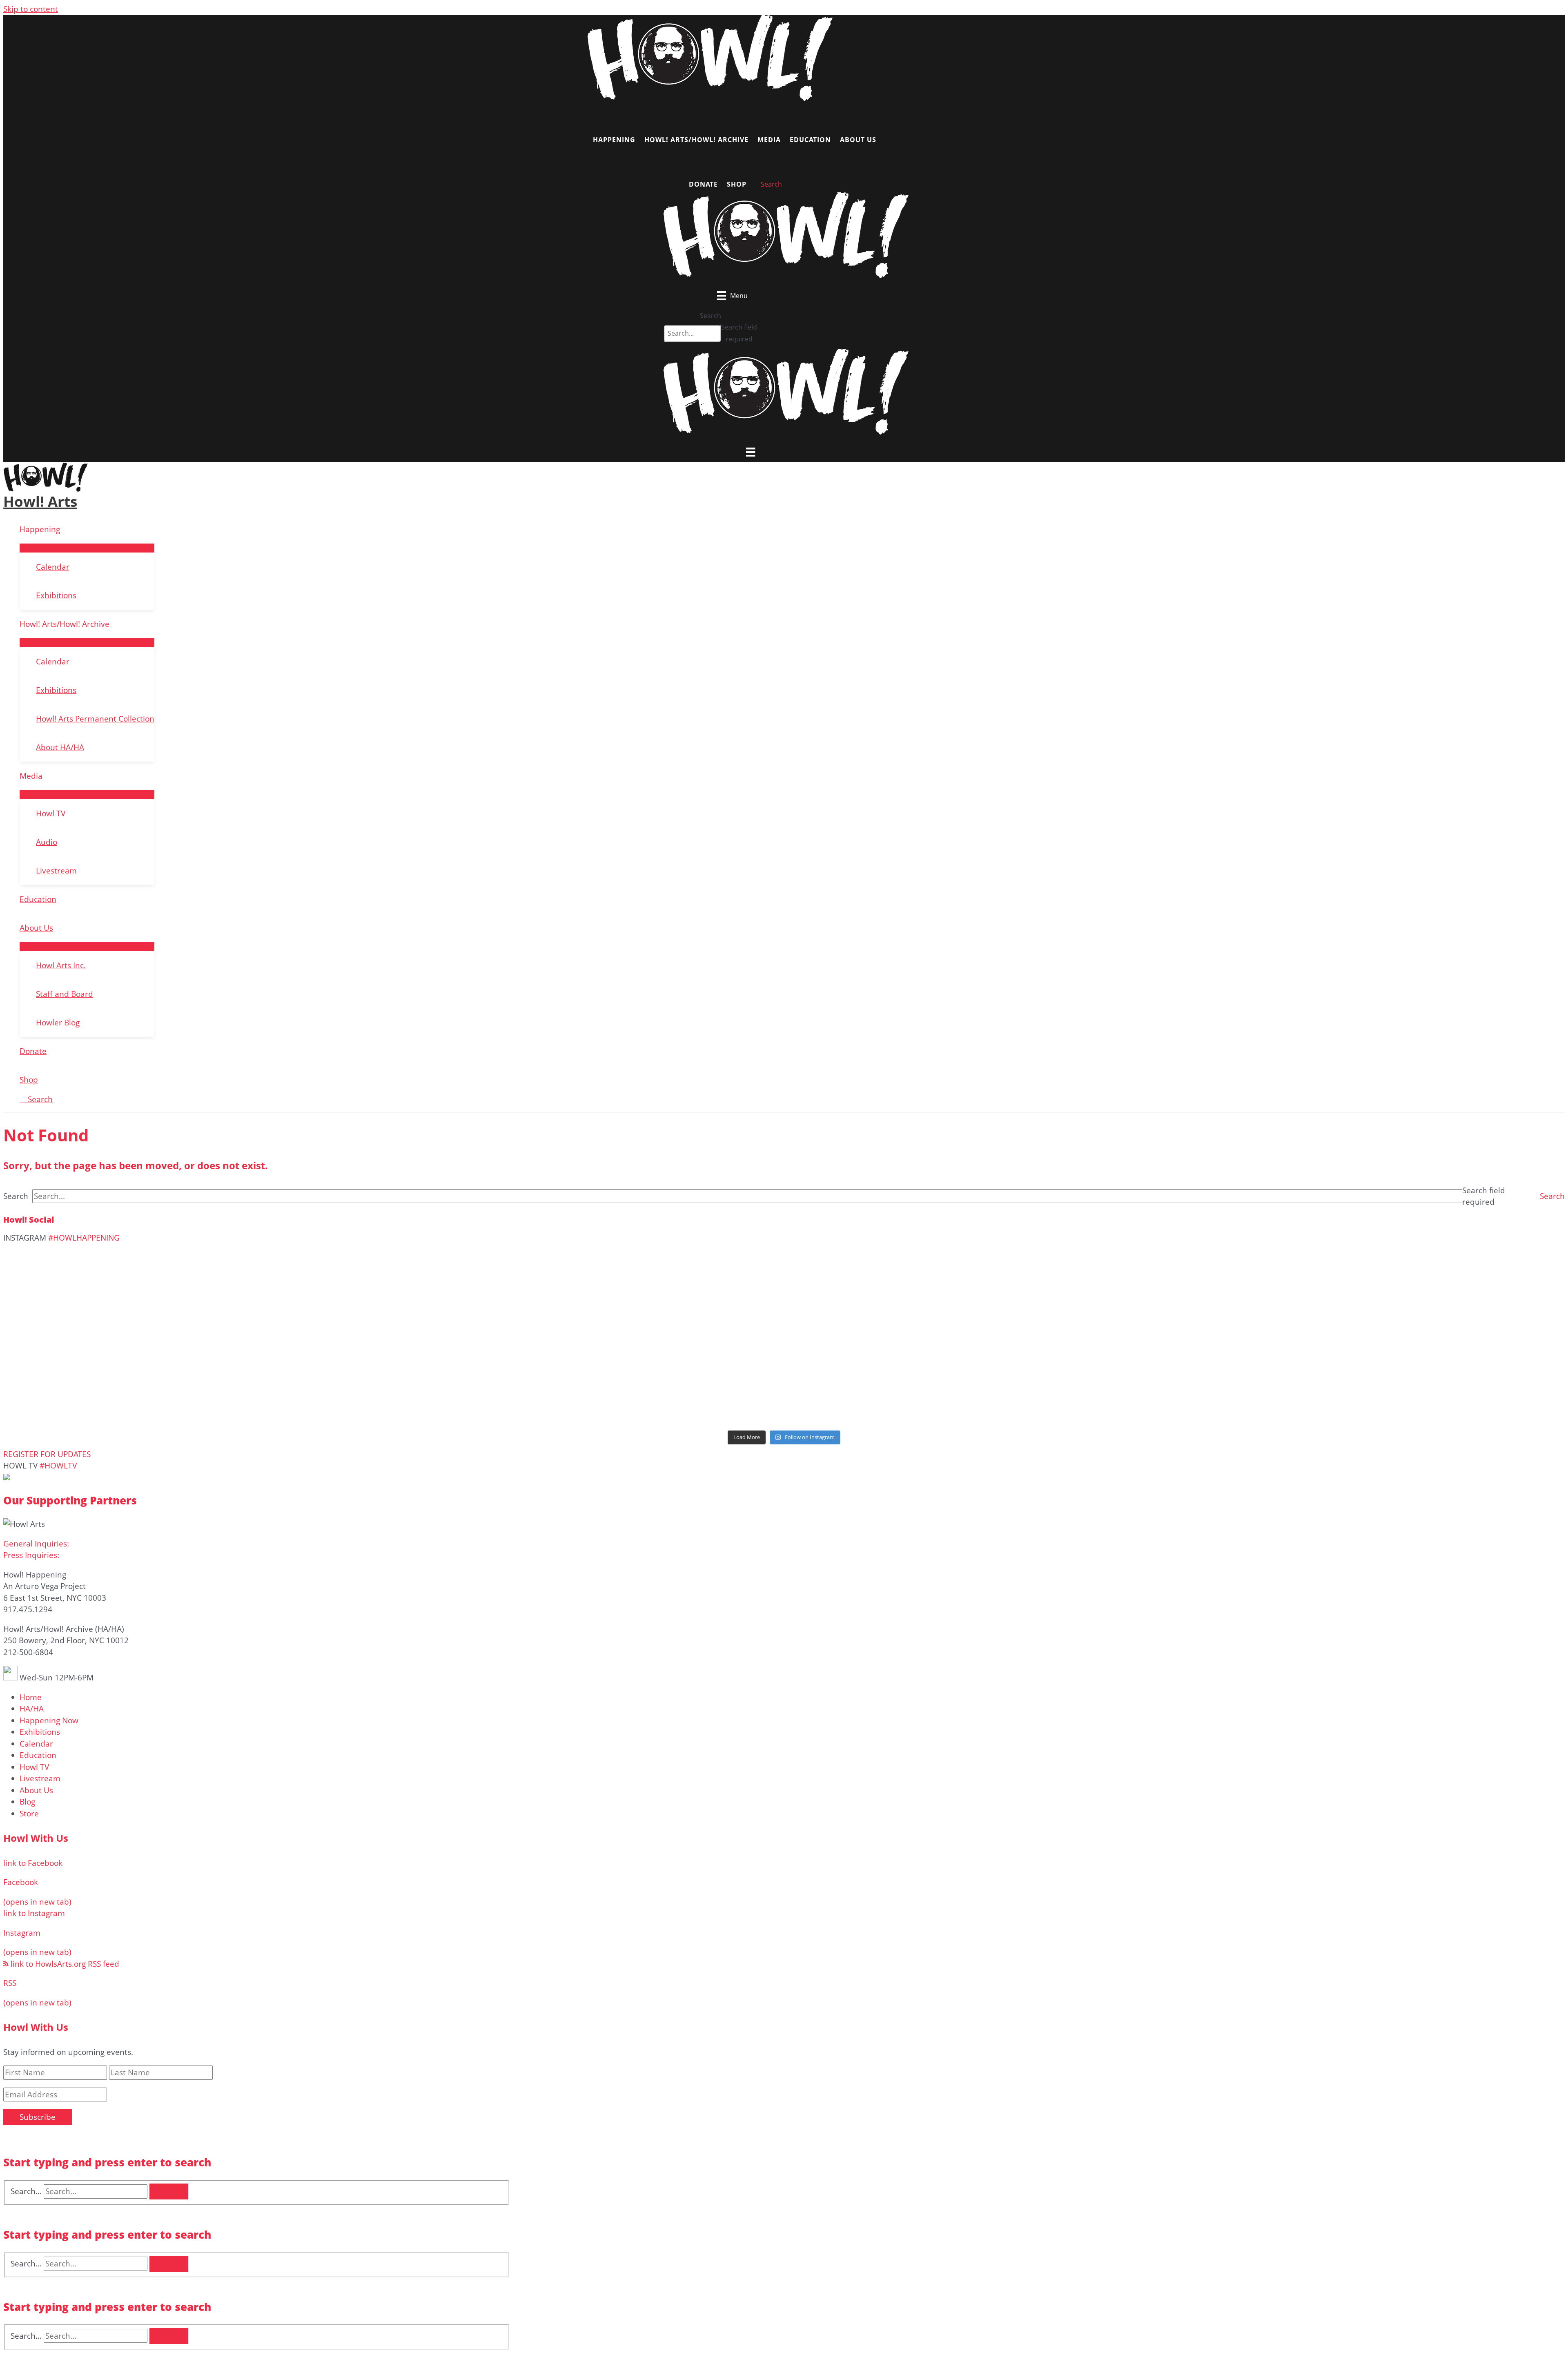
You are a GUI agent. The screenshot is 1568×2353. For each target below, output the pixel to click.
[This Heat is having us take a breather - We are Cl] (784, 1395)
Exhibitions (56, 595)
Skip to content (31, 9)
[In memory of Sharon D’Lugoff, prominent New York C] (262, 1389)
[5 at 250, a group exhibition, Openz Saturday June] (1306, 1389)
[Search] (169, 2191)
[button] (1552, 1196)
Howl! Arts (40, 501)
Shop (29, 1080)
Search (710, 316)
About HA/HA (60, 747)
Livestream (56, 871)
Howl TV (51, 813)
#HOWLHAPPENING (84, 1238)
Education (38, 899)
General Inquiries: (36, 1544)
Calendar (53, 567)
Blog (27, 1802)
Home (31, 1697)
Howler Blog (58, 1023)
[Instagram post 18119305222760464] (1306, 1317)
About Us (36, 928)
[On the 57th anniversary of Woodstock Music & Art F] (784, 1278)
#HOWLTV (58, 1466)
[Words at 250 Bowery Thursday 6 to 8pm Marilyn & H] (784, 1322)
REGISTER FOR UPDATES (47, 1454)
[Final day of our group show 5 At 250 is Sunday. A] (262, 1322)
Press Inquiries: (31, 1555)
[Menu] (751, 452)
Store (29, 1814)
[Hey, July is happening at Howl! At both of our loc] (784, 1344)
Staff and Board (65, 994)
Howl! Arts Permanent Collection (95, 719)
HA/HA (32, 1709)
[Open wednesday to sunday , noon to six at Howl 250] (1306, 1344)
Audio (47, 842)
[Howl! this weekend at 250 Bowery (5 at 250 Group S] (1306, 1266)
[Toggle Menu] (87, 548)
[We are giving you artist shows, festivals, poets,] (262, 1350)
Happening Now (49, 1720)
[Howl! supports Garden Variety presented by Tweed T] (262, 1266)
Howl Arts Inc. (61, 965)
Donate (33, 1051)
